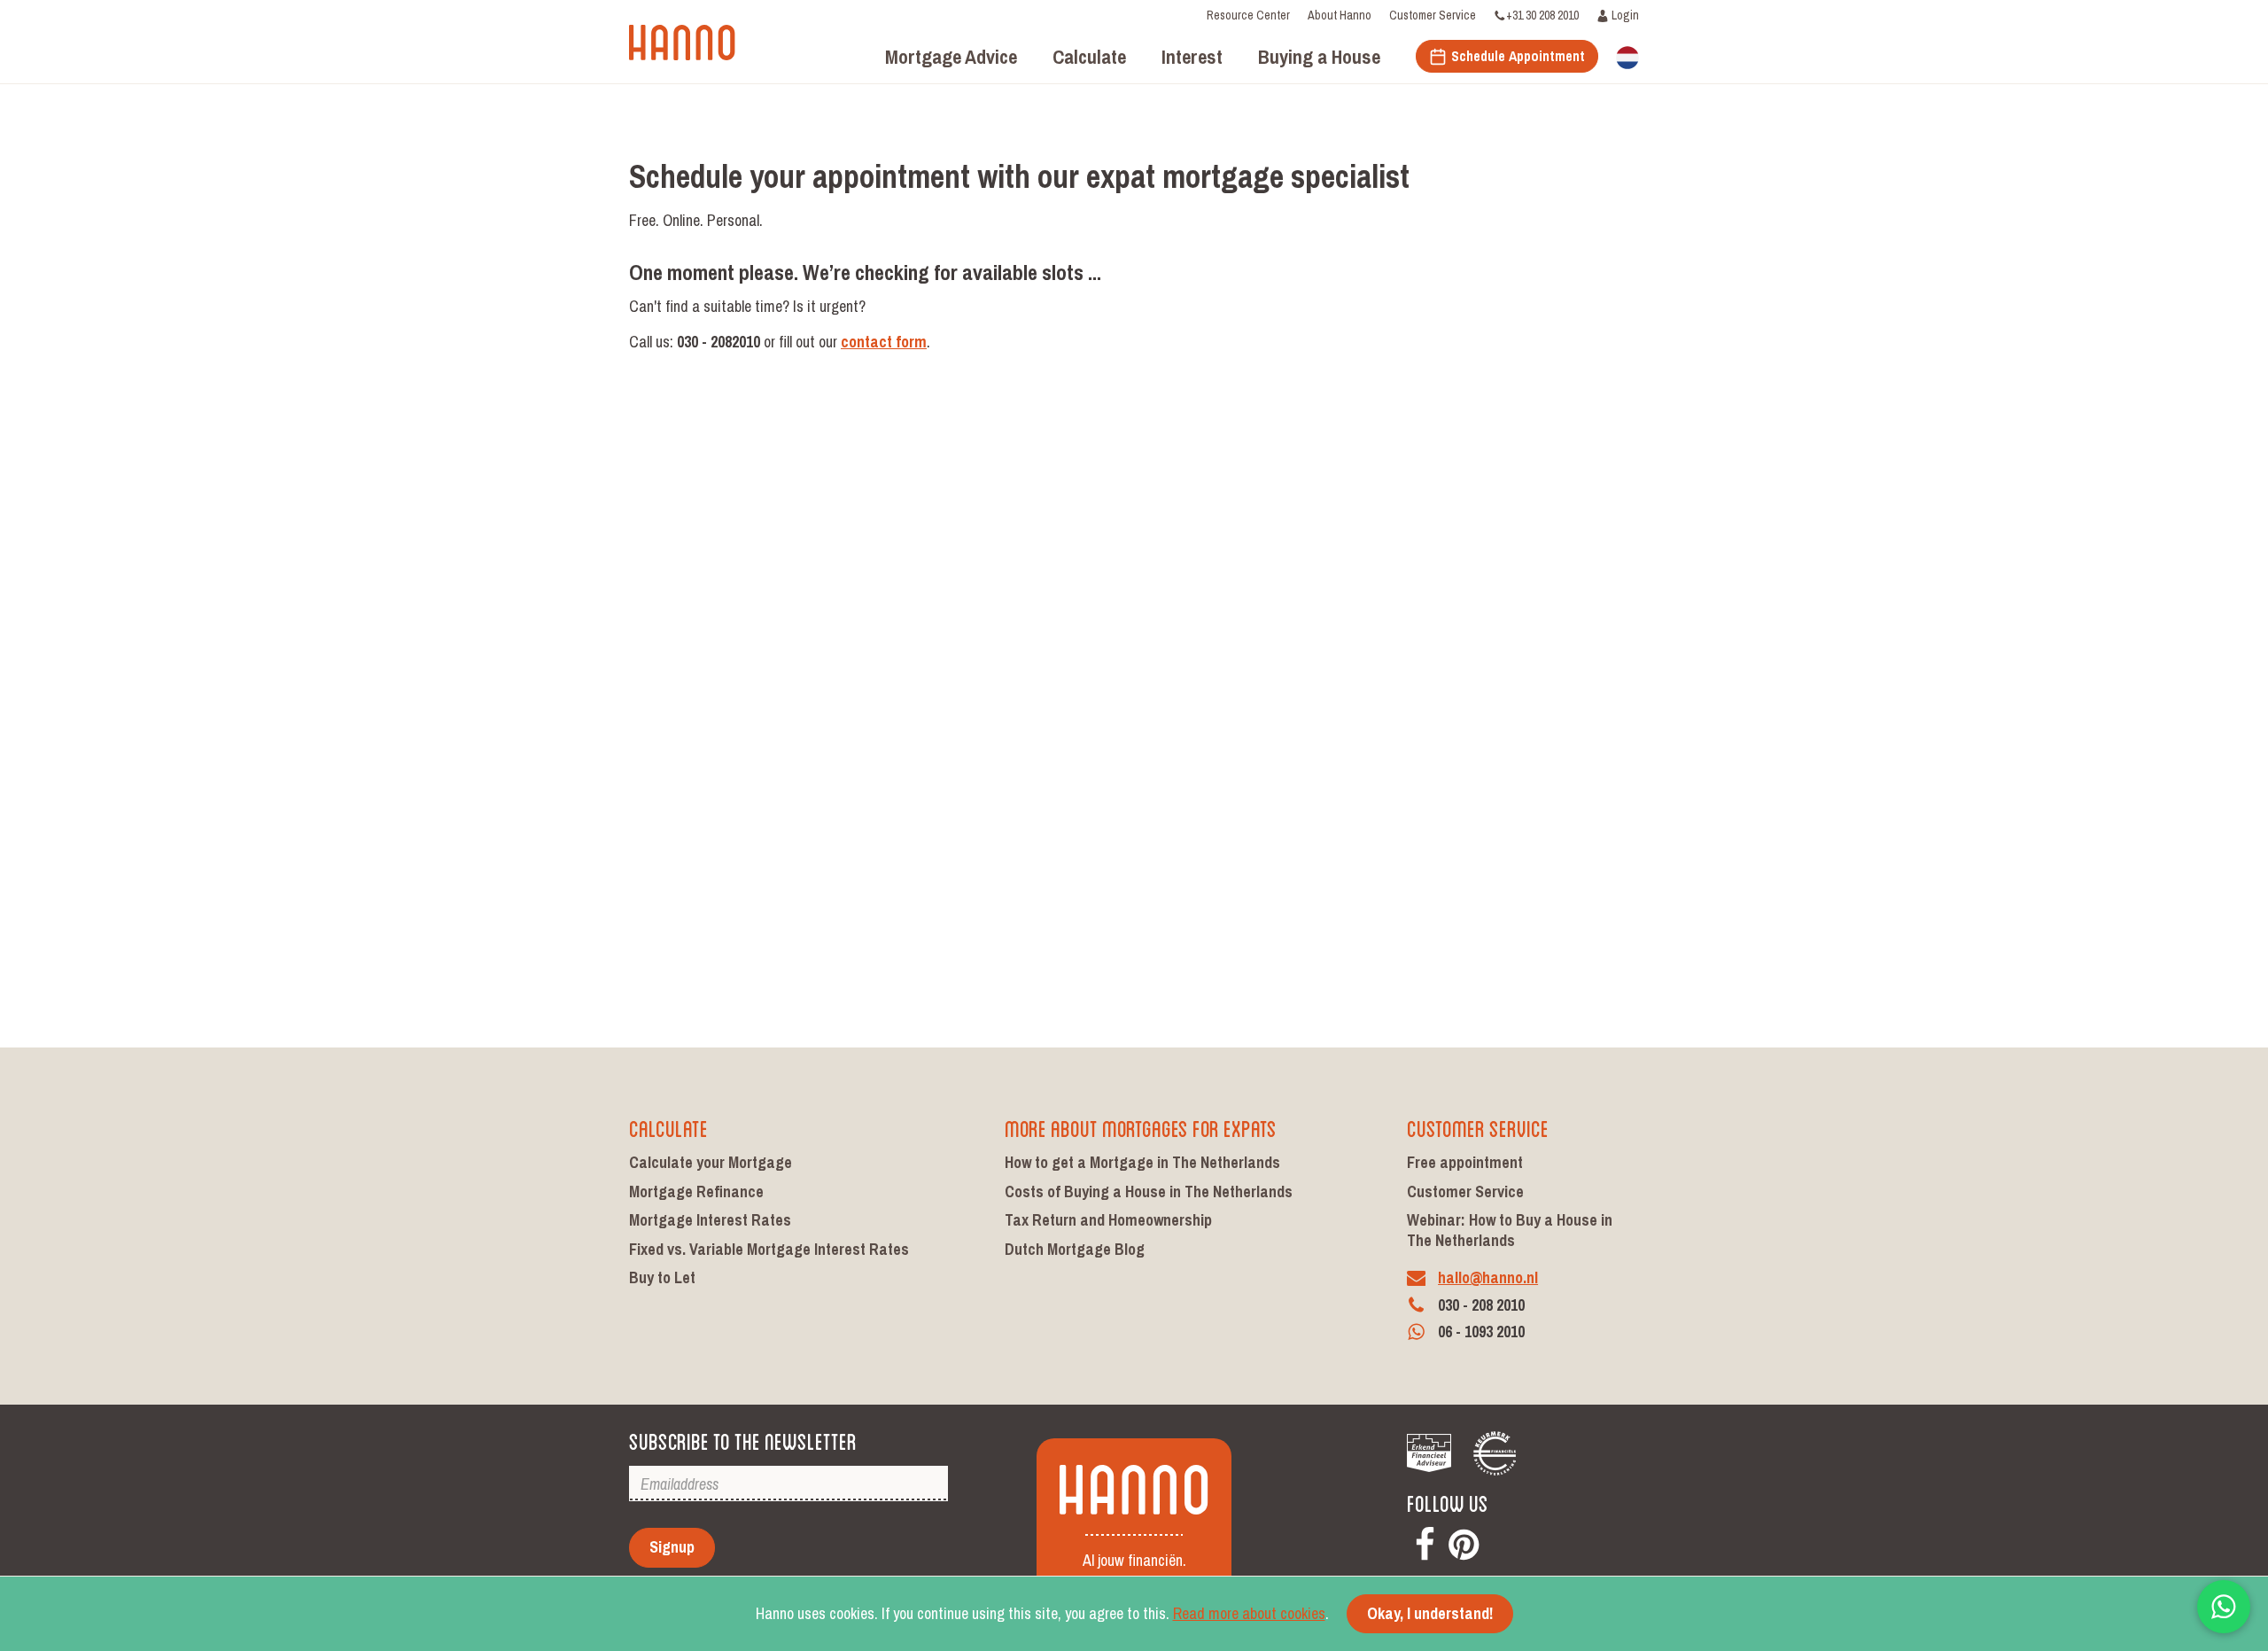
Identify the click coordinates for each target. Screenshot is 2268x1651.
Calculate (668, 1127)
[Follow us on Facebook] (1425, 1541)
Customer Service (1433, 15)
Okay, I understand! (1430, 1613)
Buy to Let (662, 1277)
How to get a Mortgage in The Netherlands (1142, 1162)
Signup (672, 1547)
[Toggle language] (1627, 56)
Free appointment (1465, 1162)
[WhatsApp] (2224, 1607)
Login (1624, 15)
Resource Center (1248, 15)
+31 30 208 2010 (1542, 15)
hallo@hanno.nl (1488, 1277)
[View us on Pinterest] (1464, 1541)
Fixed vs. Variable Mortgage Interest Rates (769, 1249)
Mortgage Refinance (696, 1192)
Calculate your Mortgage (711, 1162)
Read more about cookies (1249, 1613)
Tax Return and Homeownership (1108, 1220)
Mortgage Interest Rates (710, 1220)
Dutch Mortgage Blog (1075, 1249)
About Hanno (1340, 15)
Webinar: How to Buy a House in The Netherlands (1510, 1230)
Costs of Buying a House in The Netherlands (1149, 1192)
